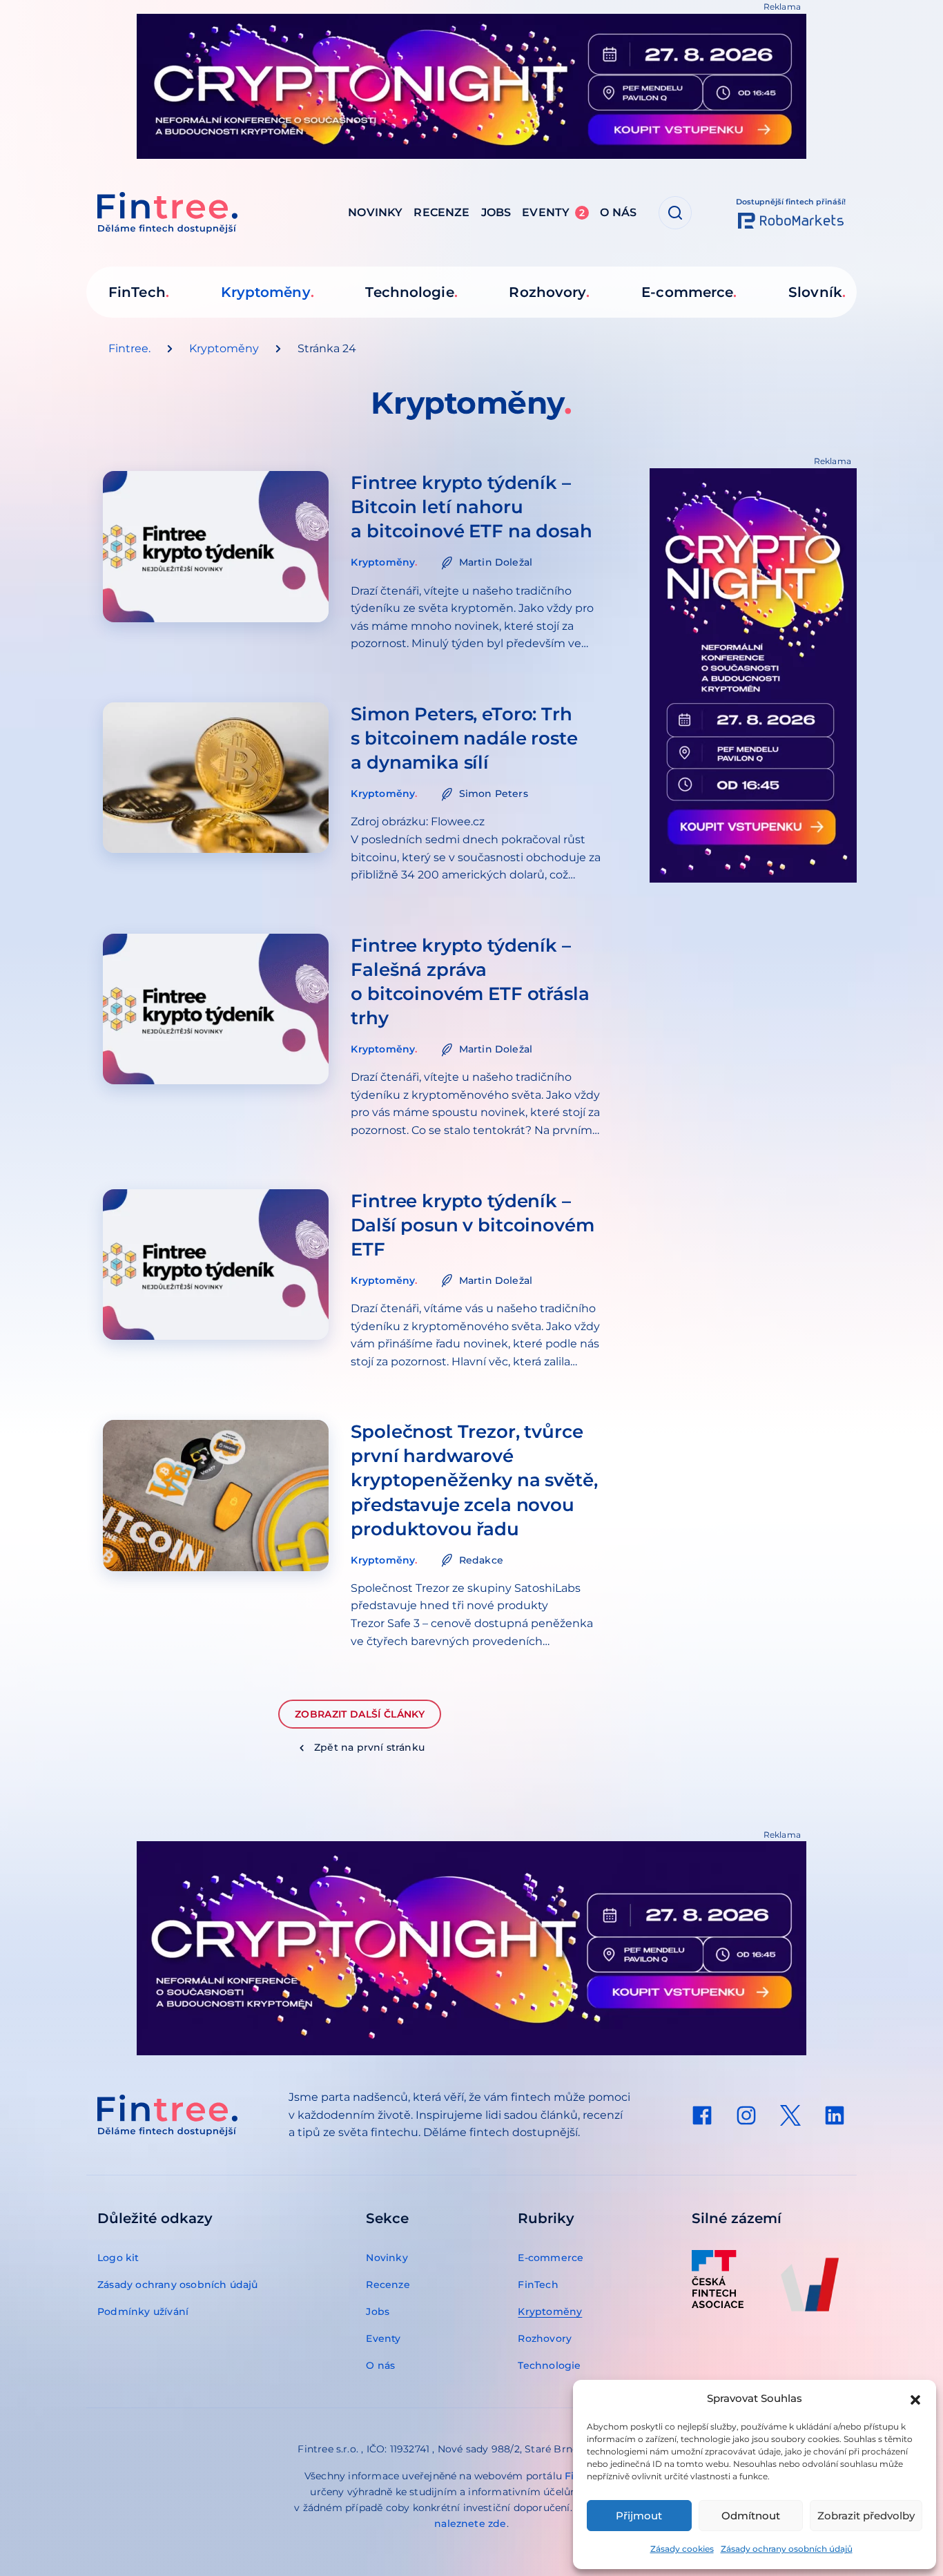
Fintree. (129, 348)
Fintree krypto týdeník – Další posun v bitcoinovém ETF (472, 1225)
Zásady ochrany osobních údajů (787, 2549)
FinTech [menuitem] (137, 292)
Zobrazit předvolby (866, 2516)
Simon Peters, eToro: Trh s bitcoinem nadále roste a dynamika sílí (464, 738)
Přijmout (639, 2516)
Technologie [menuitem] (409, 292)
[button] (915, 2399)
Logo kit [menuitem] (118, 2258)
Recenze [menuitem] (441, 212)
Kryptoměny (224, 348)
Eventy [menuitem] (553, 212)
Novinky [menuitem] (375, 212)
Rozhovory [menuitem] (547, 292)
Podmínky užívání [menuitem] (143, 2311)
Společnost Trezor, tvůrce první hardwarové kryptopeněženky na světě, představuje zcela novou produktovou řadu (474, 1480)
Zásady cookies (682, 2549)
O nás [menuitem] (618, 212)
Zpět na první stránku (369, 1747)
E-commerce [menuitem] (687, 292)
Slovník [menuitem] (815, 292)
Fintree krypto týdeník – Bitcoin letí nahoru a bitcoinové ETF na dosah (471, 507)
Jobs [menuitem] (496, 212)
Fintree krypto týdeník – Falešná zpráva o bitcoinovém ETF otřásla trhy (470, 982)
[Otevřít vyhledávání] (675, 213)
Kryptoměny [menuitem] (266, 292)
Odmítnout (751, 2516)
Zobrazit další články (360, 1714)
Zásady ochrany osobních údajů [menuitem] (178, 2285)
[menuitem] (702, 2115)
